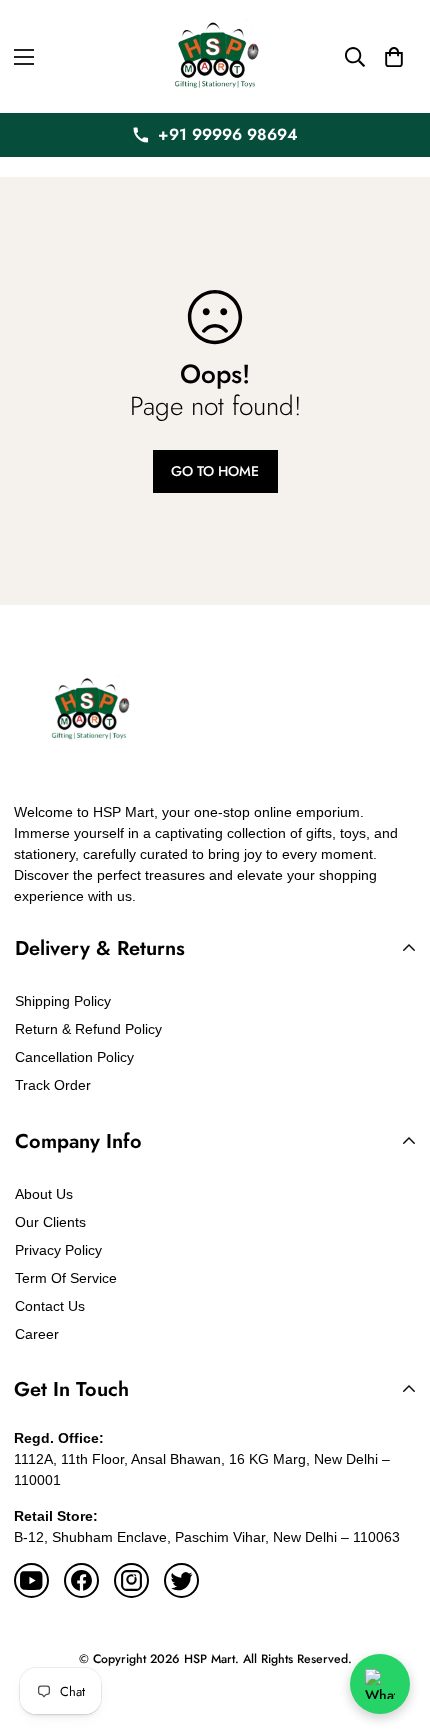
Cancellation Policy (74, 1057)
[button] (394, 57)
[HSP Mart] (215, 56)
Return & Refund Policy (88, 1029)
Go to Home (215, 471)
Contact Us (50, 1306)
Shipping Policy (63, 1001)
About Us (44, 1194)
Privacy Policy (58, 1250)
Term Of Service (66, 1278)
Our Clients (50, 1222)
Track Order (53, 1085)
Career (37, 1334)
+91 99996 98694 (228, 134)
